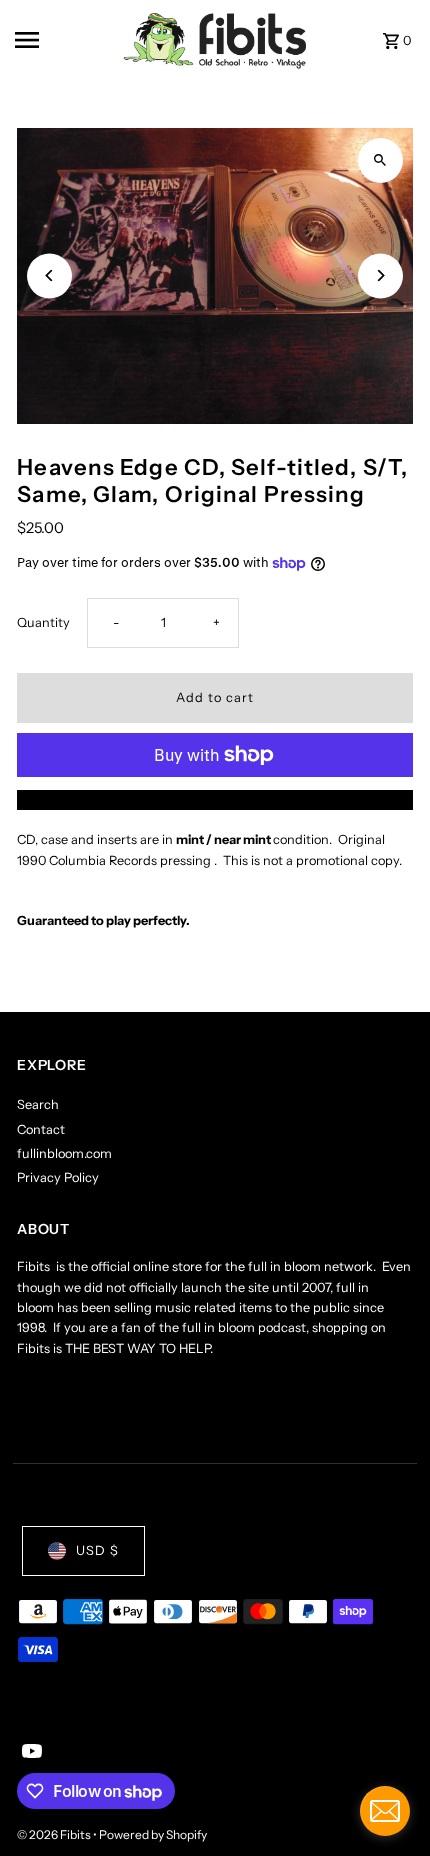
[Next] (380, 275)
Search (38, 1104)
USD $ (97, 1550)
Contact (41, 1129)
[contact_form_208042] (385, 1811)
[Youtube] (29, 1753)
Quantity (43, 622)
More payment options (215, 799)
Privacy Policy (58, 1177)
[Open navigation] (62, 40)
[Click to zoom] (380, 160)
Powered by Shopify (153, 1834)
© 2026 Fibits (55, 1834)
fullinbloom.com (64, 1153)
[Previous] (49, 275)
